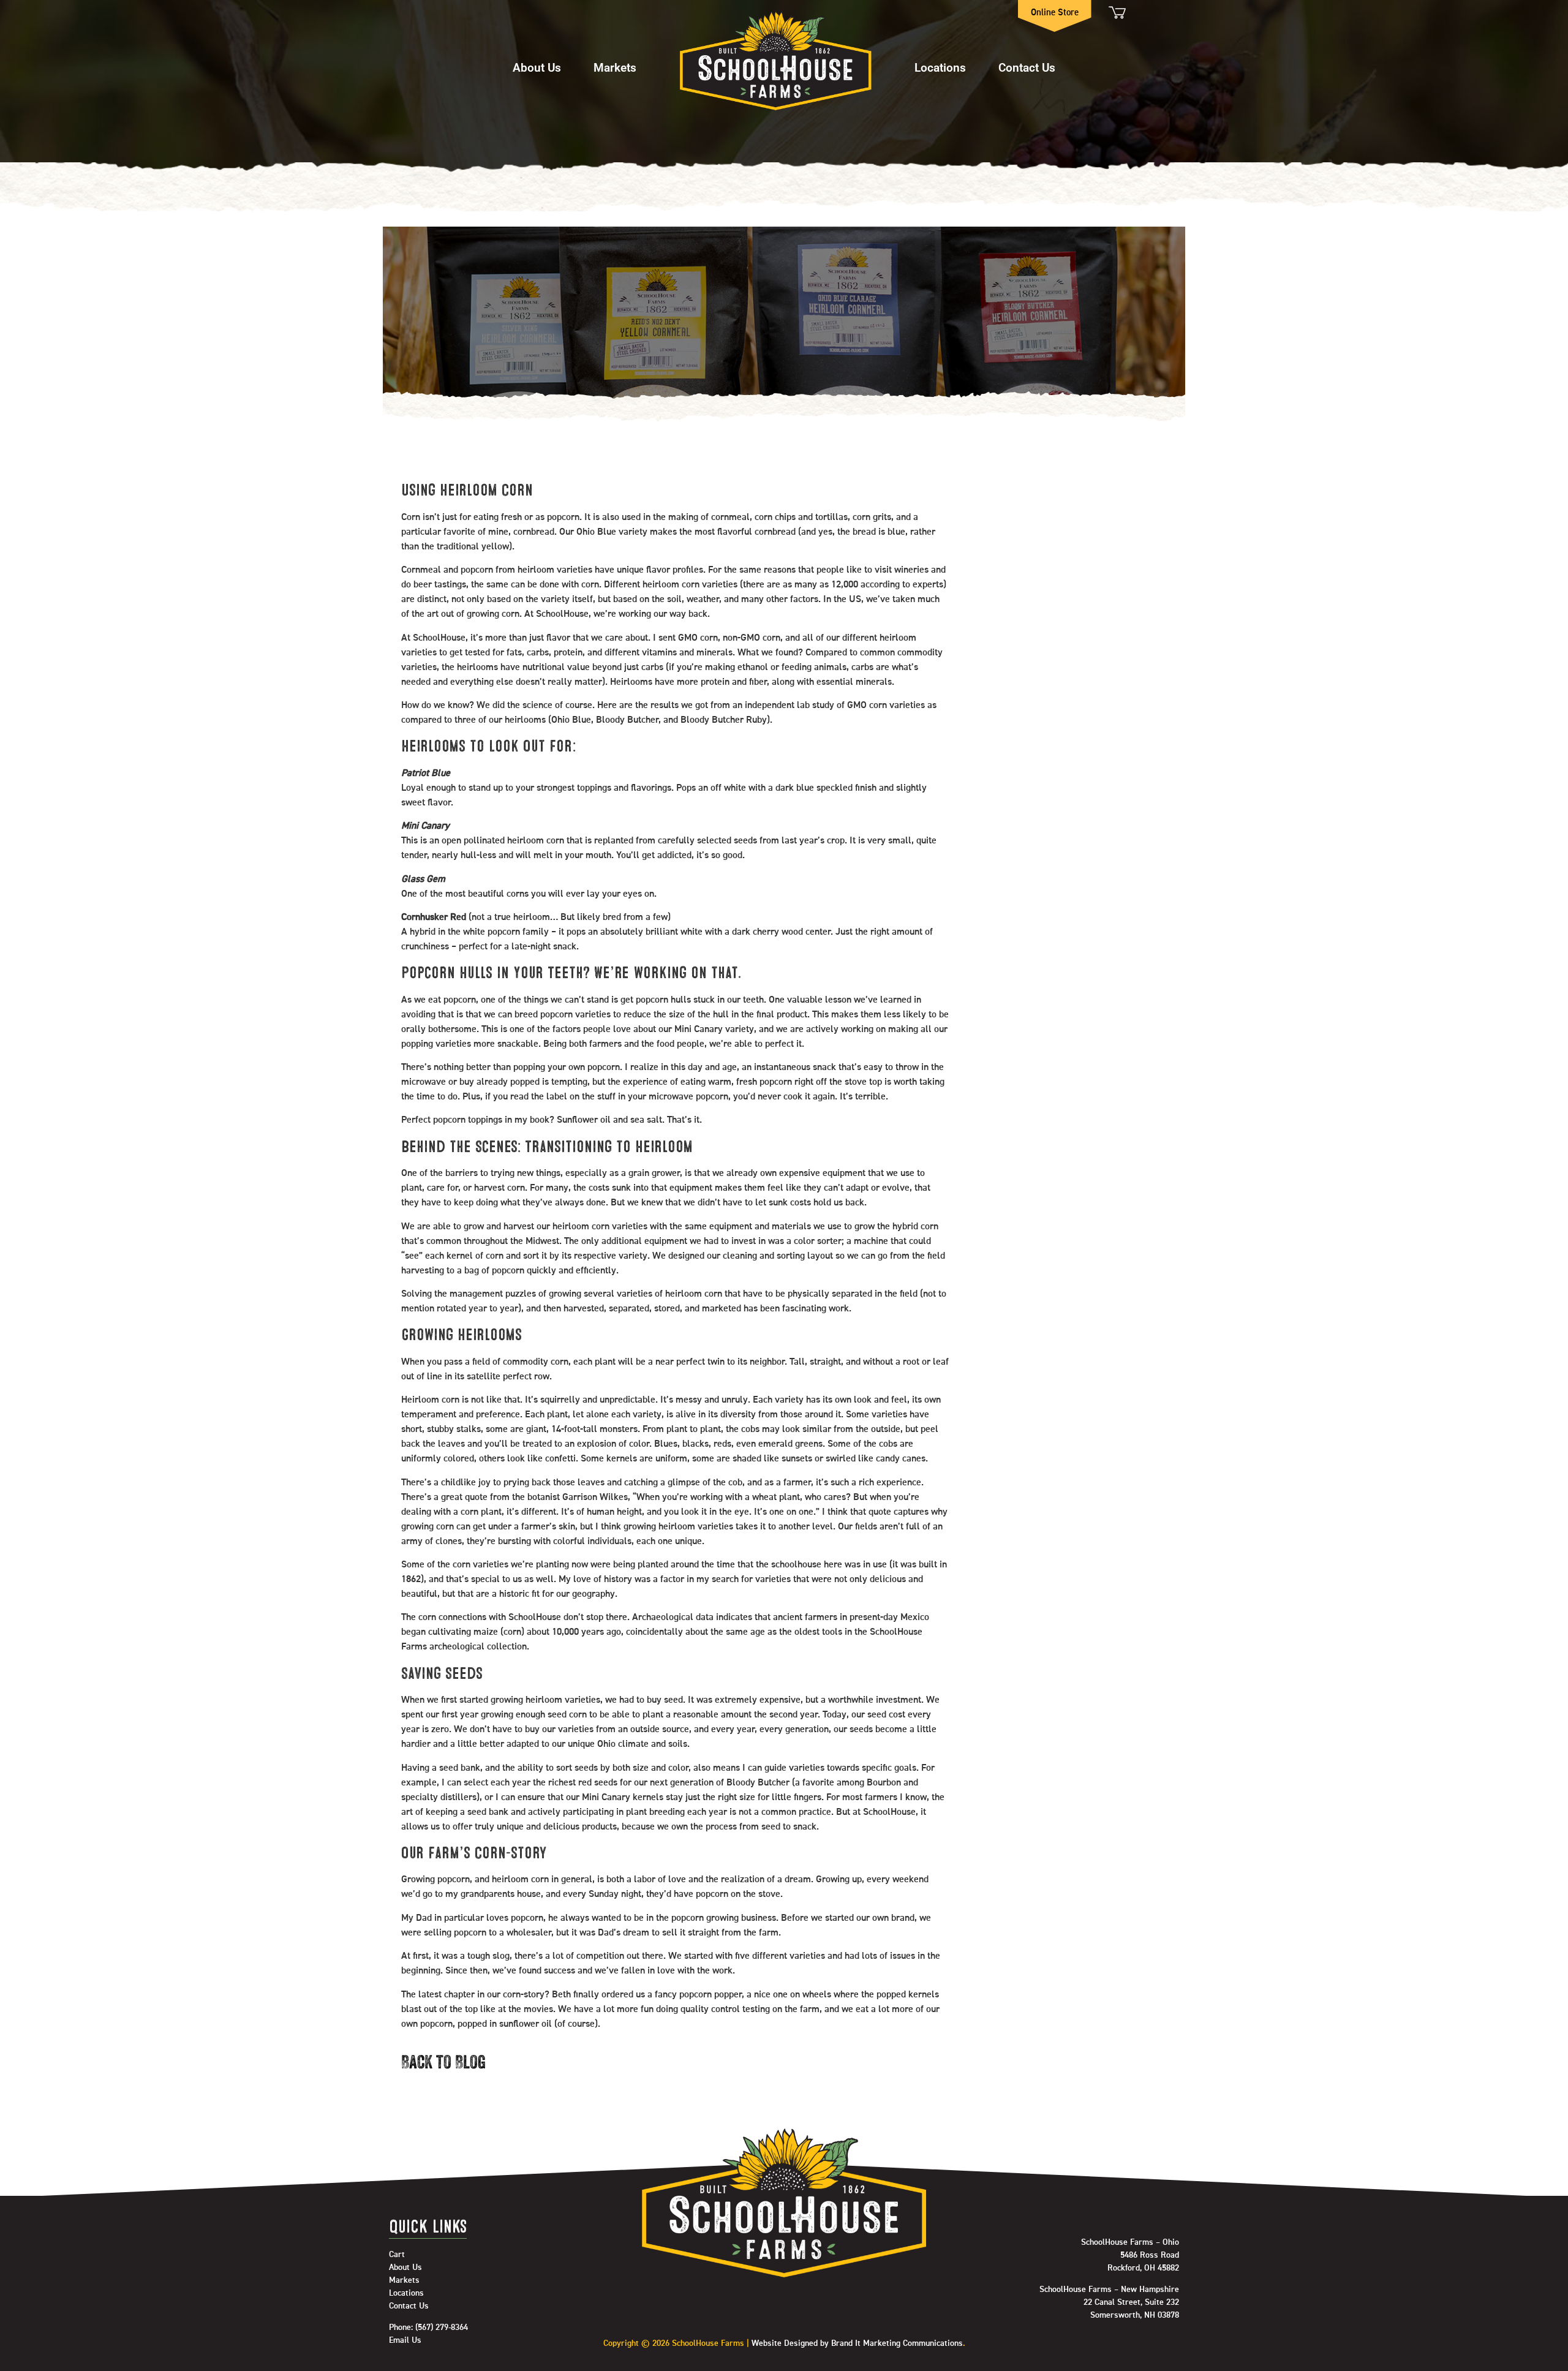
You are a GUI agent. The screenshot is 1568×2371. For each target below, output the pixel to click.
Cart (1116, 13)
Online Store (1055, 13)
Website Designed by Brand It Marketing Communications (857, 2343)
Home (775, 61)
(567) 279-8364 (442, 2328)
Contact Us (1027, 67)
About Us (537, 67)
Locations (940, 67)
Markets (615, 67)
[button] (537, 62)
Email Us (405, 2340)
